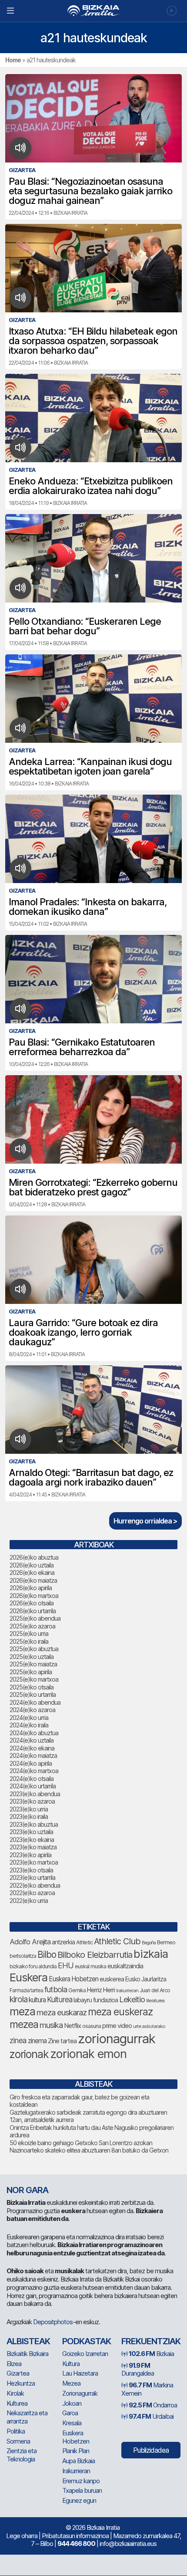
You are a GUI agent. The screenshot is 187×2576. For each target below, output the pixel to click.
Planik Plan (76, 2451)
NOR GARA (27, 2190)
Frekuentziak (151, 2341)
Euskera (28, 1977)
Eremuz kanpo (81, 2481)
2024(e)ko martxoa (34, 1771)
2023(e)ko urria (29, 1809)
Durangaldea (138, 2370)
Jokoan (72, 2403)
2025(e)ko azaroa (32, 1626)
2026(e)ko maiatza (33, 1580)
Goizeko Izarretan (85, 2354)
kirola (18, 1999)
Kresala (72, 2423)
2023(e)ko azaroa (32, 1801)
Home (13, 60)
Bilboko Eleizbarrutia (95, 1955)
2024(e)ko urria (29, 1718)
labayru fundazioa (96, 2000)
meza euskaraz (62, 2012)
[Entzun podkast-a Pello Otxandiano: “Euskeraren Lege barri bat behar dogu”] (21, 588)
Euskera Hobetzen (73, 1979)
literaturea (155, 2001)
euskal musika (90, 1966)
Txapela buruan (82, 2490)
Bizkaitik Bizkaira (27, 2354)
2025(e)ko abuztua (34, 1649)
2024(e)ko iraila (29, 1725)
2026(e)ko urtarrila (33, 1611)
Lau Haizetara (80, 2373)
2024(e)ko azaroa (32, 1710)
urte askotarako (149, 2026)
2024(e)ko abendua (35, 1702)
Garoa (70, 2413)
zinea (18, 2040)
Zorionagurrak (80, 2393)
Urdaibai (151, 2416)
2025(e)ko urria (29, 1633)
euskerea (112, 1979)
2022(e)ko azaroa (32, 1893)
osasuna (92, 2026)
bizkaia (151, 1954)
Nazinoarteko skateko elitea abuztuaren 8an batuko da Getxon (89, 2150)
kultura (37, 2000)
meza (22, 2011)
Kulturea (60, 1999)
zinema (37, 2041)
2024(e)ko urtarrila (33, 1786)
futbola (56, 1989)
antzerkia (63, 1942)
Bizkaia (151, 2354)
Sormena (18, 2441)
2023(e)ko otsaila (31, 1870)
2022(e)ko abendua (35, 1885)
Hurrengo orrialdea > (145, 1521)
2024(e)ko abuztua (34, 1733)
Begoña (149, 1943)
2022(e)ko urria (29, 1901)
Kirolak (15, 2393)
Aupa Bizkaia (78, 2461)
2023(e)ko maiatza (33, 1847)
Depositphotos (53, 2322)
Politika (16, 2431)
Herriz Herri (101, 1990)
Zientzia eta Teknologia (22, 2455)
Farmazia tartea (26, 1990)
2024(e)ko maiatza (33, 1755)
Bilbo (47, 1955)
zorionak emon (88, 2054)
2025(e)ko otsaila (32, 1687)
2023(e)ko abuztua (34, 1824)
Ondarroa (153, 2405)
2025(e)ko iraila (29, 1641)
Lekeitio (132, 1999)
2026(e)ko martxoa (34, 1596)
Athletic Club (117, 1941)
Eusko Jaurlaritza (146, 1979)
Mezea (71, 2383)
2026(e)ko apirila (31, 1588)
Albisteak (28, 2341)
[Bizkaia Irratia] (93, 11)
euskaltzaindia (125, 1966)
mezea (24, 2024)
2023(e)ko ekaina (32, 1840)
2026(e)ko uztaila (32, 1565)
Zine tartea (62, 2041)
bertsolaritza (23, 1956)
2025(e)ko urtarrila (33, 1694)
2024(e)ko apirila (31, 1763)
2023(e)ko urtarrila (32, 1877)
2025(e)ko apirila (31, 1672)
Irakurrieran (127, 1990)
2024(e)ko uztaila (32, 1740)
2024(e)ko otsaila (32, 1779)
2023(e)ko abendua (35, 1794)
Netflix (72, 2026)
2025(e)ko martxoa (34, 1679)
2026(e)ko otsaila (32, 1603)
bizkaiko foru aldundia (33, 1966)
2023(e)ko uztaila (31, 1832)
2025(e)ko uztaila (32, 1657)
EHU (66, 1965)
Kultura (71, 2364)
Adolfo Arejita (30, 1942)
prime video (117, 2026)
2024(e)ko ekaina (32, 1748)
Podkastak (87, 2341)
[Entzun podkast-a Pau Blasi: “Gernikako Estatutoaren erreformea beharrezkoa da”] (21, 1009)
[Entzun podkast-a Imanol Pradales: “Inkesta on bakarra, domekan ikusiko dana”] (21, 869)
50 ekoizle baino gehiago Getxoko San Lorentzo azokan (81, 2143)
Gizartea (18, 2373)
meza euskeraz (120, 2012)
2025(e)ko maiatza (33, 1664)
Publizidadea (151, 2450)
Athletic (84, 1942)
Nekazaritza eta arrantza (27, 2417)
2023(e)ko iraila (29, 1816)
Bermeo (166, 1942)
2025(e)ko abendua (35, 1618)
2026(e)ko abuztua (34, 1557)
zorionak (29, 2054)
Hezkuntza (21, 2383)
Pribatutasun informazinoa (75, 2536)
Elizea (14, 2364)
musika (51, 2025)
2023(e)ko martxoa (34, 1862)
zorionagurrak (117, 2039)
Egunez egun (79, 2500)
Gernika (77, 1990)
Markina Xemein (147, 2389)
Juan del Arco (155, 1990)
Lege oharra (22, 2536)
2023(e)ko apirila (30, 1855)
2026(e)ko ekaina (32, 1572)
